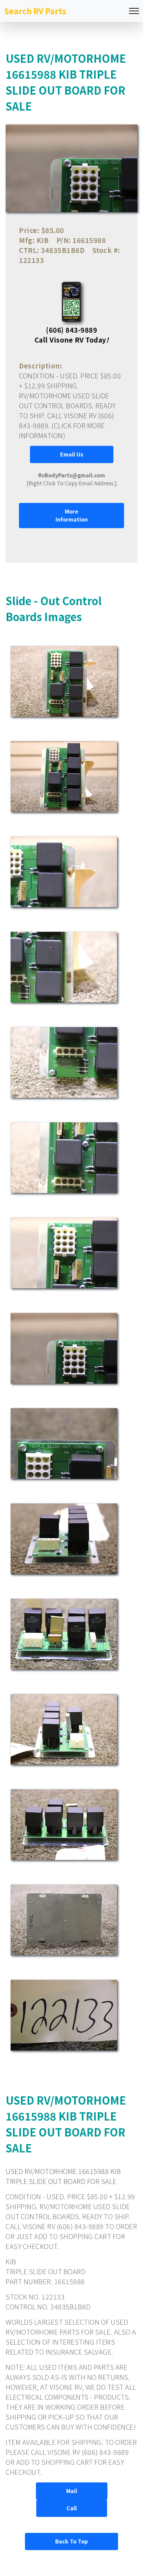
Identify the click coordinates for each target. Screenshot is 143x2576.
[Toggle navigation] (134, 11)
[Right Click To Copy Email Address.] (72, 479)
